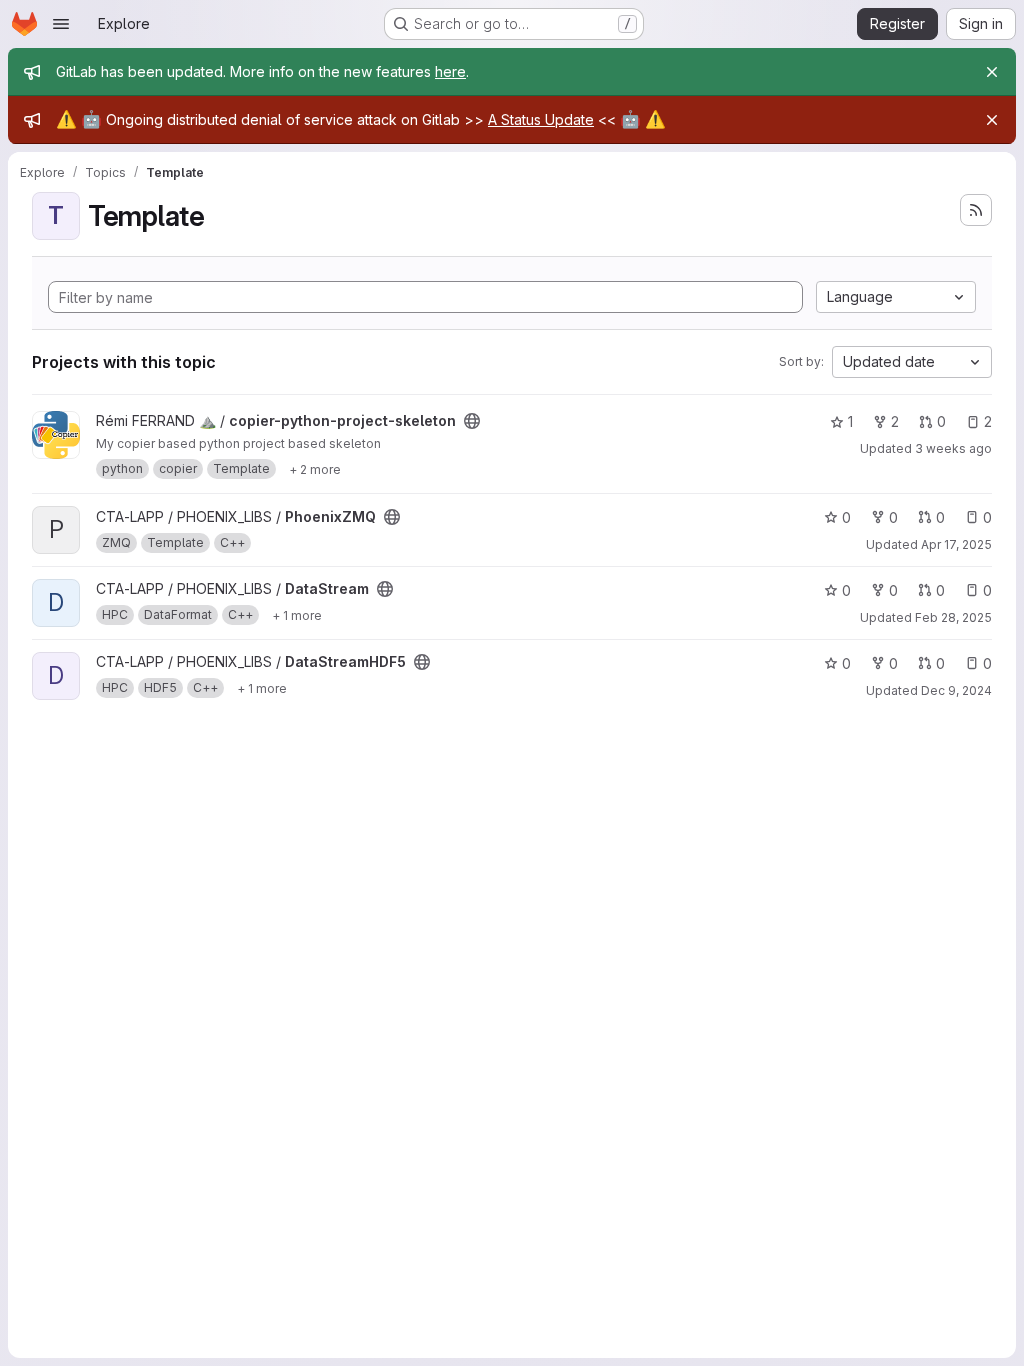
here (450, 71)
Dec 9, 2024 (956, 690)
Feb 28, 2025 (953, 617)
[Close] (992, 72)
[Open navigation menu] (61, 24)
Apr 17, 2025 (956, 544)
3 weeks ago (953, 448)
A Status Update (541, 119)
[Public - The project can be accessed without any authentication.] (472, 421)
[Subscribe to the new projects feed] (976, 210)
